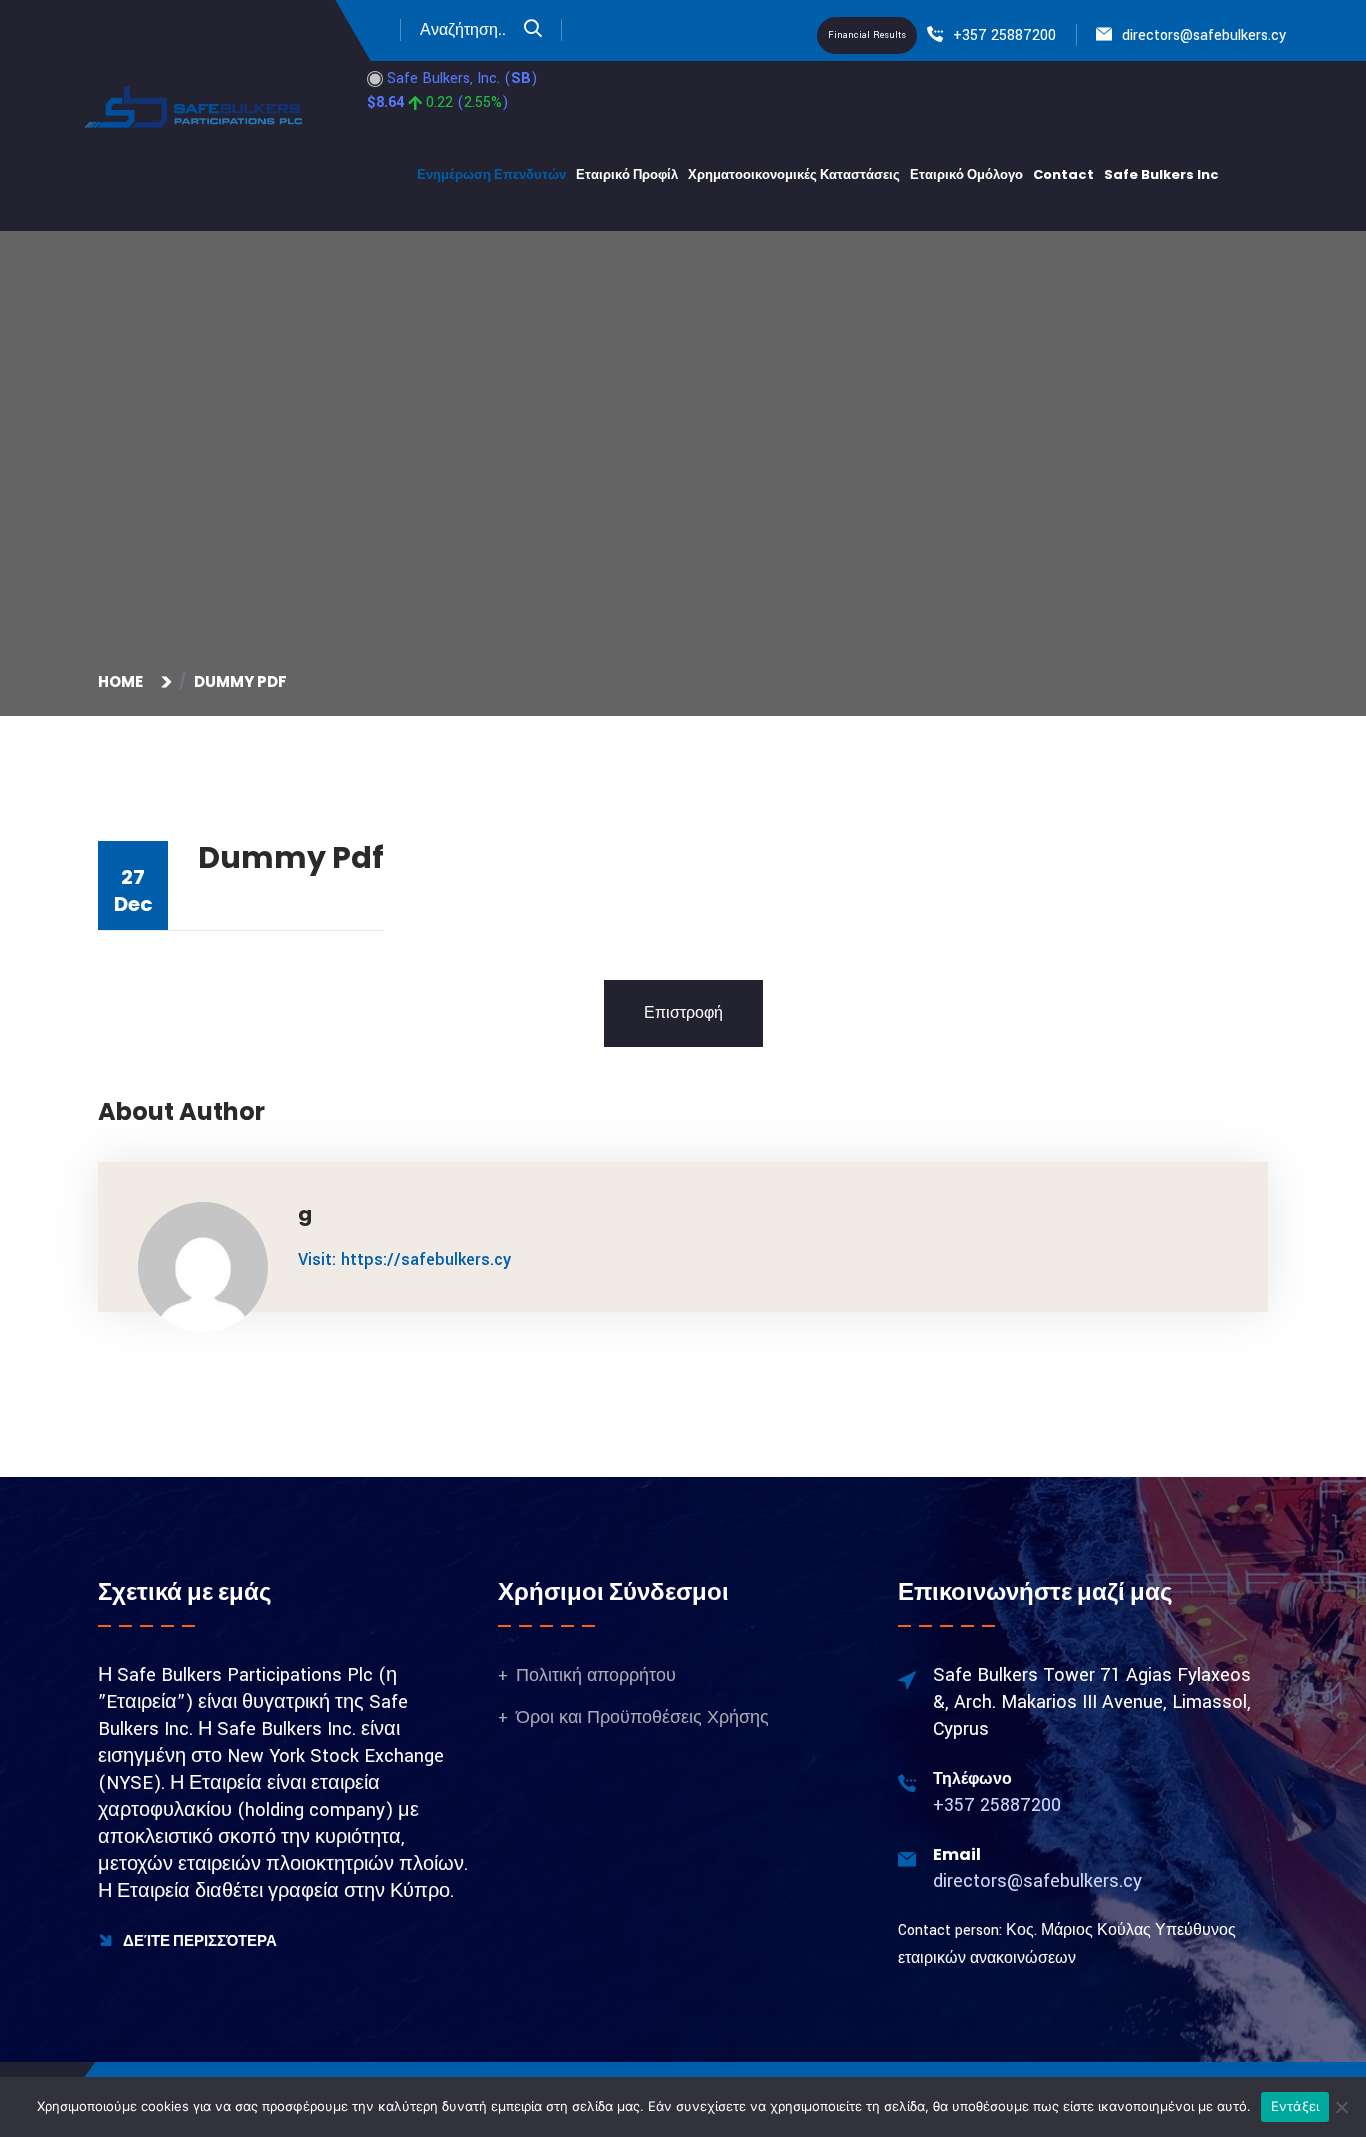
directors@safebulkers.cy (1204, 35)
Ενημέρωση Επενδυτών (491, 174)
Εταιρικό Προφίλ (627, 174)
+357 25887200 (1004, 35)
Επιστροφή (683, 1013)
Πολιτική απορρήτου (596, 1675)
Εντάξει (1295, 2106)
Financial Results (867, 35)
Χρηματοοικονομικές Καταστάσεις (794, 174)
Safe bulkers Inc (1161, 174)
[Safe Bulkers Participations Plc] (195, 106)
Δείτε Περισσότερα (198, 1940)
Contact (1063, 174)
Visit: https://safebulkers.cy (404, 1259)
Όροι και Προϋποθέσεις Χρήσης (642, 1717)
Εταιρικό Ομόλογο (966, 174)
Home (123, 681)
